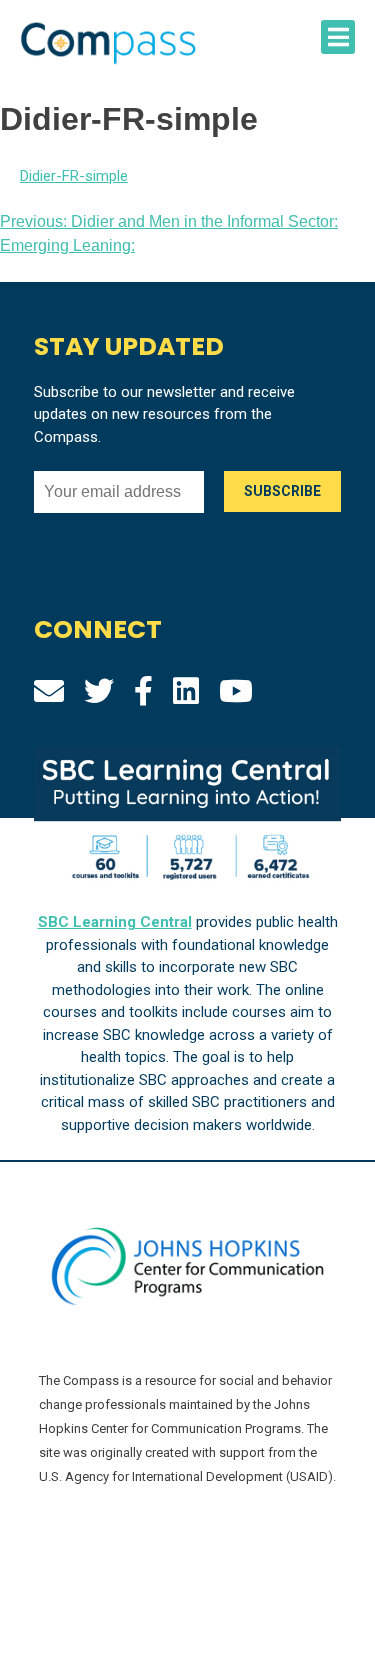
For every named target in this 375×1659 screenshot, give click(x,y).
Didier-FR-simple (74, 176)
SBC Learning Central (115, 922)
